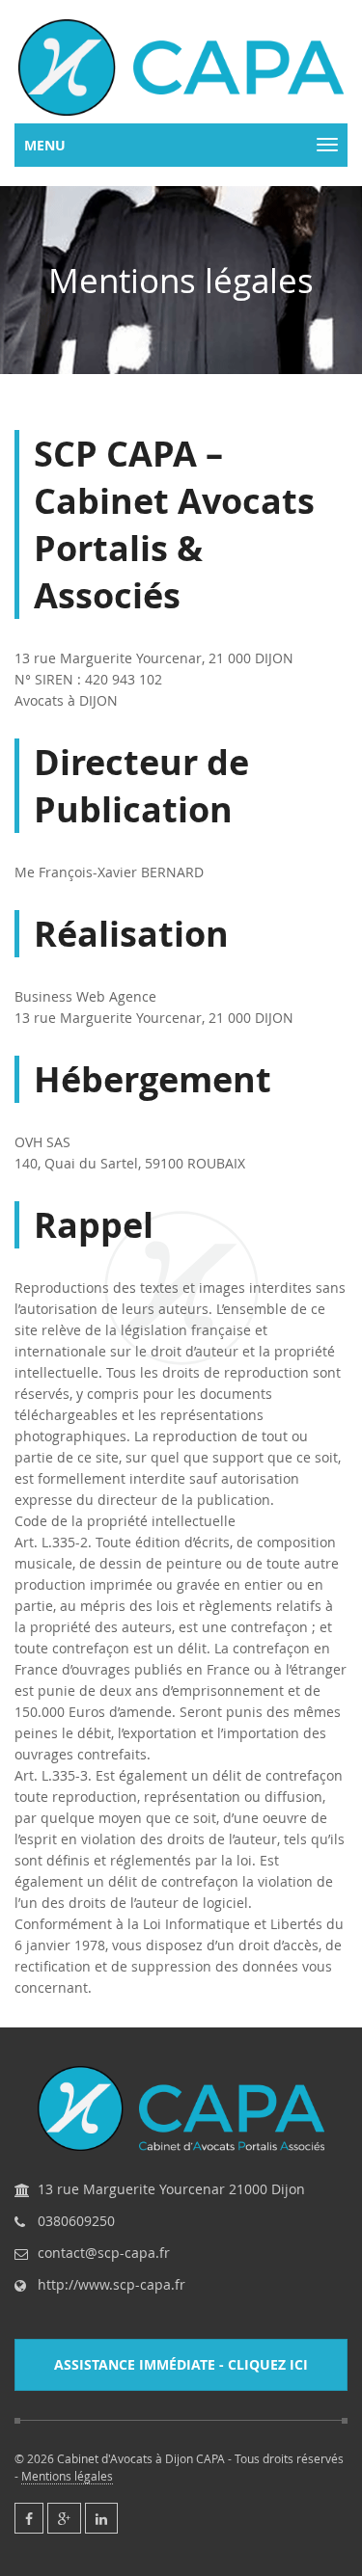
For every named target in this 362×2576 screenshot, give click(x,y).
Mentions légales (67, 2476)
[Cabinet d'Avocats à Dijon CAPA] (181, 67)
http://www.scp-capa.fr (111, 2285)
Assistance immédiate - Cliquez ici (181, 2364)
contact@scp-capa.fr (104, 2253)
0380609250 (76, 2221)
